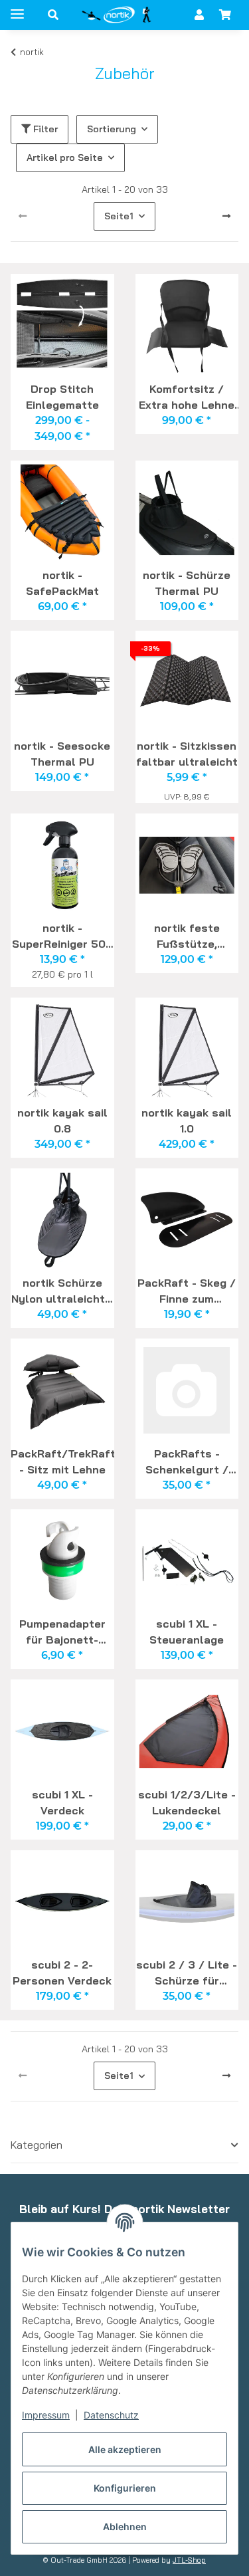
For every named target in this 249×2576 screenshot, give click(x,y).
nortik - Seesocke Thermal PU (62, 754)
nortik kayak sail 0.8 (62, 1121)
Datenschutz (111, 2415)
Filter (44, 129)
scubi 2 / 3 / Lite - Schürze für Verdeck (187, 1973)
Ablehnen (125, 2526)
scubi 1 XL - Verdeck (62, 1802)
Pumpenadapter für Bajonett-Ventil (62, 1632)
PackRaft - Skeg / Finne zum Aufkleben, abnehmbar (187, 1291)
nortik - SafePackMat (62, 583)
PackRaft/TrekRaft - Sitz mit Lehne (62, 1461)
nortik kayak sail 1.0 (187, 1121)
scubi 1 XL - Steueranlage (187, 1632)
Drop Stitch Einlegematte (62, 397)
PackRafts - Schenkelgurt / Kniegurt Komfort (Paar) (187, 1461)
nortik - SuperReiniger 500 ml (62, 936)
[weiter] (226, 217)
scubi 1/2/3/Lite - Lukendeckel (187, 1802)
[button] (53, 15)
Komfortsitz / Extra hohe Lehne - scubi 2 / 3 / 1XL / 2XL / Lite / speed (187, 397)
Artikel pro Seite (65, 158)
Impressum (46, 2415)
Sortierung (112, 129)
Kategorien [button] (37, 2145)
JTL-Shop (189, 2560)
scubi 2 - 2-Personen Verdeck (62, 1973)
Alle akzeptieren (125, 2449)
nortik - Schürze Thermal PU (187, 583)
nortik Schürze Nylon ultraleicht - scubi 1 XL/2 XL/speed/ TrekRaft (62, 1291)
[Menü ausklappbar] (17, 8)
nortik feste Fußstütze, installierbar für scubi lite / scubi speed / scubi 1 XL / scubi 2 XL (187, 936)
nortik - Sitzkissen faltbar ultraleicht (187, 754)
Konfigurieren (125, 2488)
